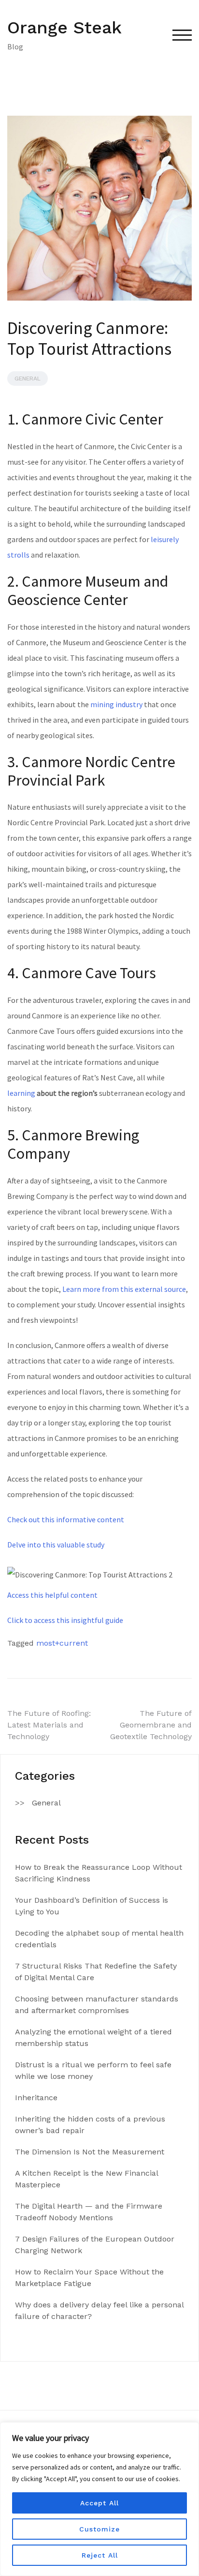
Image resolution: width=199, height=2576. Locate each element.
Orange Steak (64, 28)
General (28, 379)
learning (21, 1093)
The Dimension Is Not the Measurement (90, 2152)
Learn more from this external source (124, 1289)
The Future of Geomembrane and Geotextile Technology (151, 1725)
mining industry (116, 704)
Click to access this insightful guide (65, 1620)
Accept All (99, 2503)
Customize (99, 2529)
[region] (99, 2499)
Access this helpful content (52, 1595)
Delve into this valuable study (56, 1545)
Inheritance (36, 2098)
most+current (62, 1643)
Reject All (100, 2555)
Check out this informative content (66, 1519)
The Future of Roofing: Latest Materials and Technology (49, 1725)
